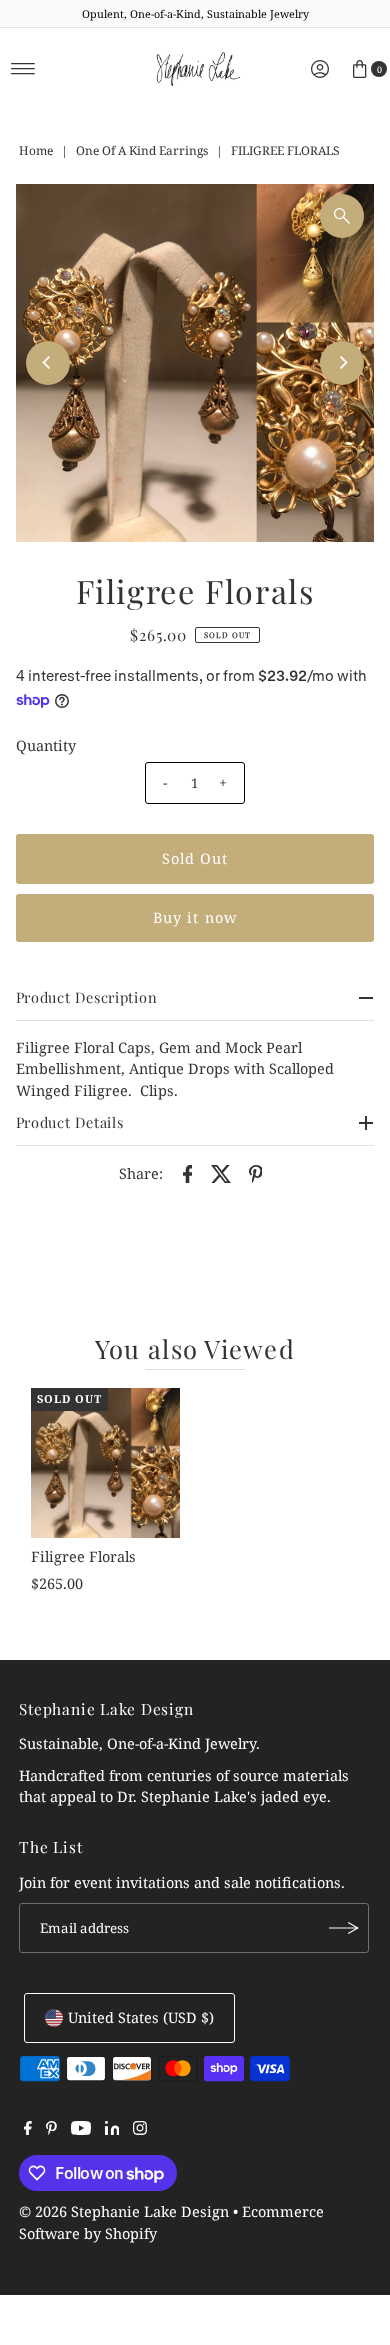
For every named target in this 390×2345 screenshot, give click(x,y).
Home (36, 150)
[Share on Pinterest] (255, 1173)
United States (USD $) (141, 2017)
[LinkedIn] (112, 2130)
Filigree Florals (83, 1556)
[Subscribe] (344, 1928)
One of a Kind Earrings (142, 150)
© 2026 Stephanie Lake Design (124, 2211)
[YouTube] (81, 2130)
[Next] (342, 363)
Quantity (46, 745)
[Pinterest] (51, 2130)
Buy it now (195, 917)
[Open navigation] (23, 69)
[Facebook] (28, 2130)
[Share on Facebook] (187, 1173)
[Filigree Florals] (105, 1462)
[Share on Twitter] (221, 1173)
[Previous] (48, 363)
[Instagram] (140, 2130)
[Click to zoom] (342, 216)
